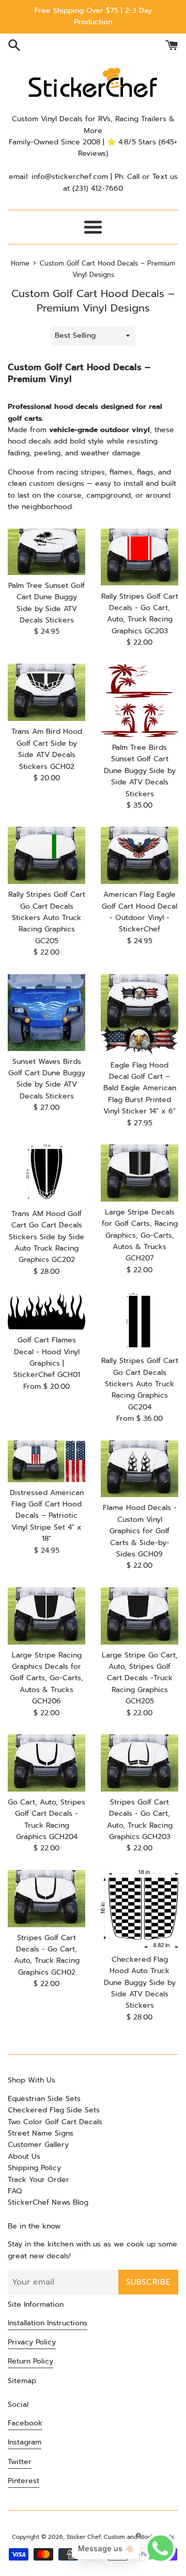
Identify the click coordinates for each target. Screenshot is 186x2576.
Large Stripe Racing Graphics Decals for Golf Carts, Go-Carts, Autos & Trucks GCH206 (47, 1678)
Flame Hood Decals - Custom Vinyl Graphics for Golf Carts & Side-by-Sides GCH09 (140, 1531)
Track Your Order (38, 2180)
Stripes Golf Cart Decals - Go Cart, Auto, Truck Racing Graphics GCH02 (47, 1955)
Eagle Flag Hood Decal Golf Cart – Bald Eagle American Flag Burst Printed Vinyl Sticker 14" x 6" (140, 1088)
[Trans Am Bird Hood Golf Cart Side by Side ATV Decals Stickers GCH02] (47, 692)
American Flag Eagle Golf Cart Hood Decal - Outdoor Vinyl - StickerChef (139, 912)
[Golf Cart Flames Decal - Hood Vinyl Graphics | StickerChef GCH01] (47, 1311)
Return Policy (30, 2361)
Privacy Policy (32, 2342)
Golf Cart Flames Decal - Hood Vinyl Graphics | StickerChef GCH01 (47, 1357)
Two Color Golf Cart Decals (55, 2122)
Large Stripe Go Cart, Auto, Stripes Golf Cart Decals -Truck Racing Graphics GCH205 (140, 1678)
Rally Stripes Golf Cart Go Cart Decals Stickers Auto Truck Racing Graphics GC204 (140, 1384)
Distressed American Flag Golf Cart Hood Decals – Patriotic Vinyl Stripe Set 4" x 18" (47, 1516)
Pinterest (24, 2481)
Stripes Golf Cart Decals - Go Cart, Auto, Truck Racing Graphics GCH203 (140, 1819)
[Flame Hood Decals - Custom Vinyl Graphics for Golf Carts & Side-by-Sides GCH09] (139, 1469)
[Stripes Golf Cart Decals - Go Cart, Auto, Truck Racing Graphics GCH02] (47, 1899)
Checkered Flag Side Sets (54, 2110)
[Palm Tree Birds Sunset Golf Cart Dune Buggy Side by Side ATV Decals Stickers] (139, 700)
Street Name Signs (41, 2133)
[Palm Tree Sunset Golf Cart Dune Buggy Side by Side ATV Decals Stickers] (47, 552)
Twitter (20, 2462)
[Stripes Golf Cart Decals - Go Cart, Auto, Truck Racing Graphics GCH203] (139, 1763)
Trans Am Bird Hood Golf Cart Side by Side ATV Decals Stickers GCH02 (47, 749)
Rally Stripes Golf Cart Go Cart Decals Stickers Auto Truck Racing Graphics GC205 (47, 918)
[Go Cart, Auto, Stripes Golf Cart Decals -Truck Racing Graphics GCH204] (47, 1763)
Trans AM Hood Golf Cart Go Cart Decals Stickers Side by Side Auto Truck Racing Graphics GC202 (47, 1237)
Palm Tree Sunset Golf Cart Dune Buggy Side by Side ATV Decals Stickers (47, 603)
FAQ (15, 2191)
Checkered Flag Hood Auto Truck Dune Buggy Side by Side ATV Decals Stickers (140, 1983)
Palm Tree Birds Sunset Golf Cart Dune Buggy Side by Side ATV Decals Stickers (140, 771)
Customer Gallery (38, 2145)
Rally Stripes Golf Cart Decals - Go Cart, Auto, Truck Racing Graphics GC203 (140, 614)
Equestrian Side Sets (44, 2099)
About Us (24, 2156)
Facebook (25, 2423)
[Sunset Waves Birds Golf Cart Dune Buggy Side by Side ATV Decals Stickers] (47, 1013)
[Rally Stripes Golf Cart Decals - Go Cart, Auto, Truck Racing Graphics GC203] (139, 557)
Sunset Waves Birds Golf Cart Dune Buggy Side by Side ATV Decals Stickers (47, 1079)
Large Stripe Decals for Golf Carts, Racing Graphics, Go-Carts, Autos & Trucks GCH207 (140, 1235)
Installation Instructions (48, 2323)
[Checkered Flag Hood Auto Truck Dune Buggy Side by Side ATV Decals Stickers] (139, 1909)
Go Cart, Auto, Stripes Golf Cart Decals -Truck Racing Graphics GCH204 (47, 1819)
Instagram (25, 2442)
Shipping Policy (34, 2168)
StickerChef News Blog (48, 2202)
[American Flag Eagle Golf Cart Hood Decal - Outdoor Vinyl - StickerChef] (139, 855)
